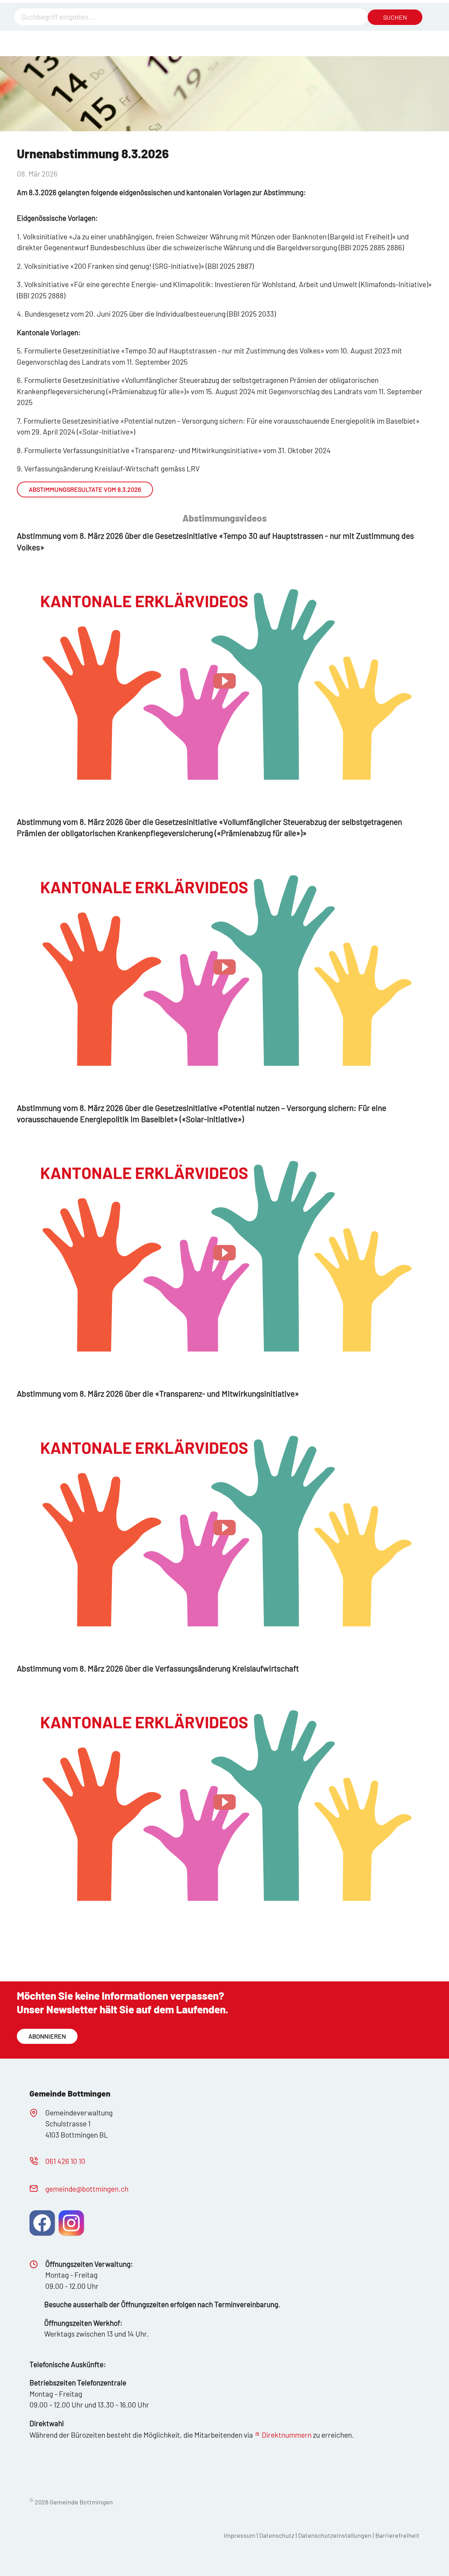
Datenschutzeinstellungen (336, 2535)
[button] (224, 681)
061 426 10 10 (65, 2161)
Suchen (395, 17)
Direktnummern (287, 2435)
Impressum (240, 2535)
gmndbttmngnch (87, 2189)
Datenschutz (277, 2535)
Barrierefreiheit (397, 2535)
